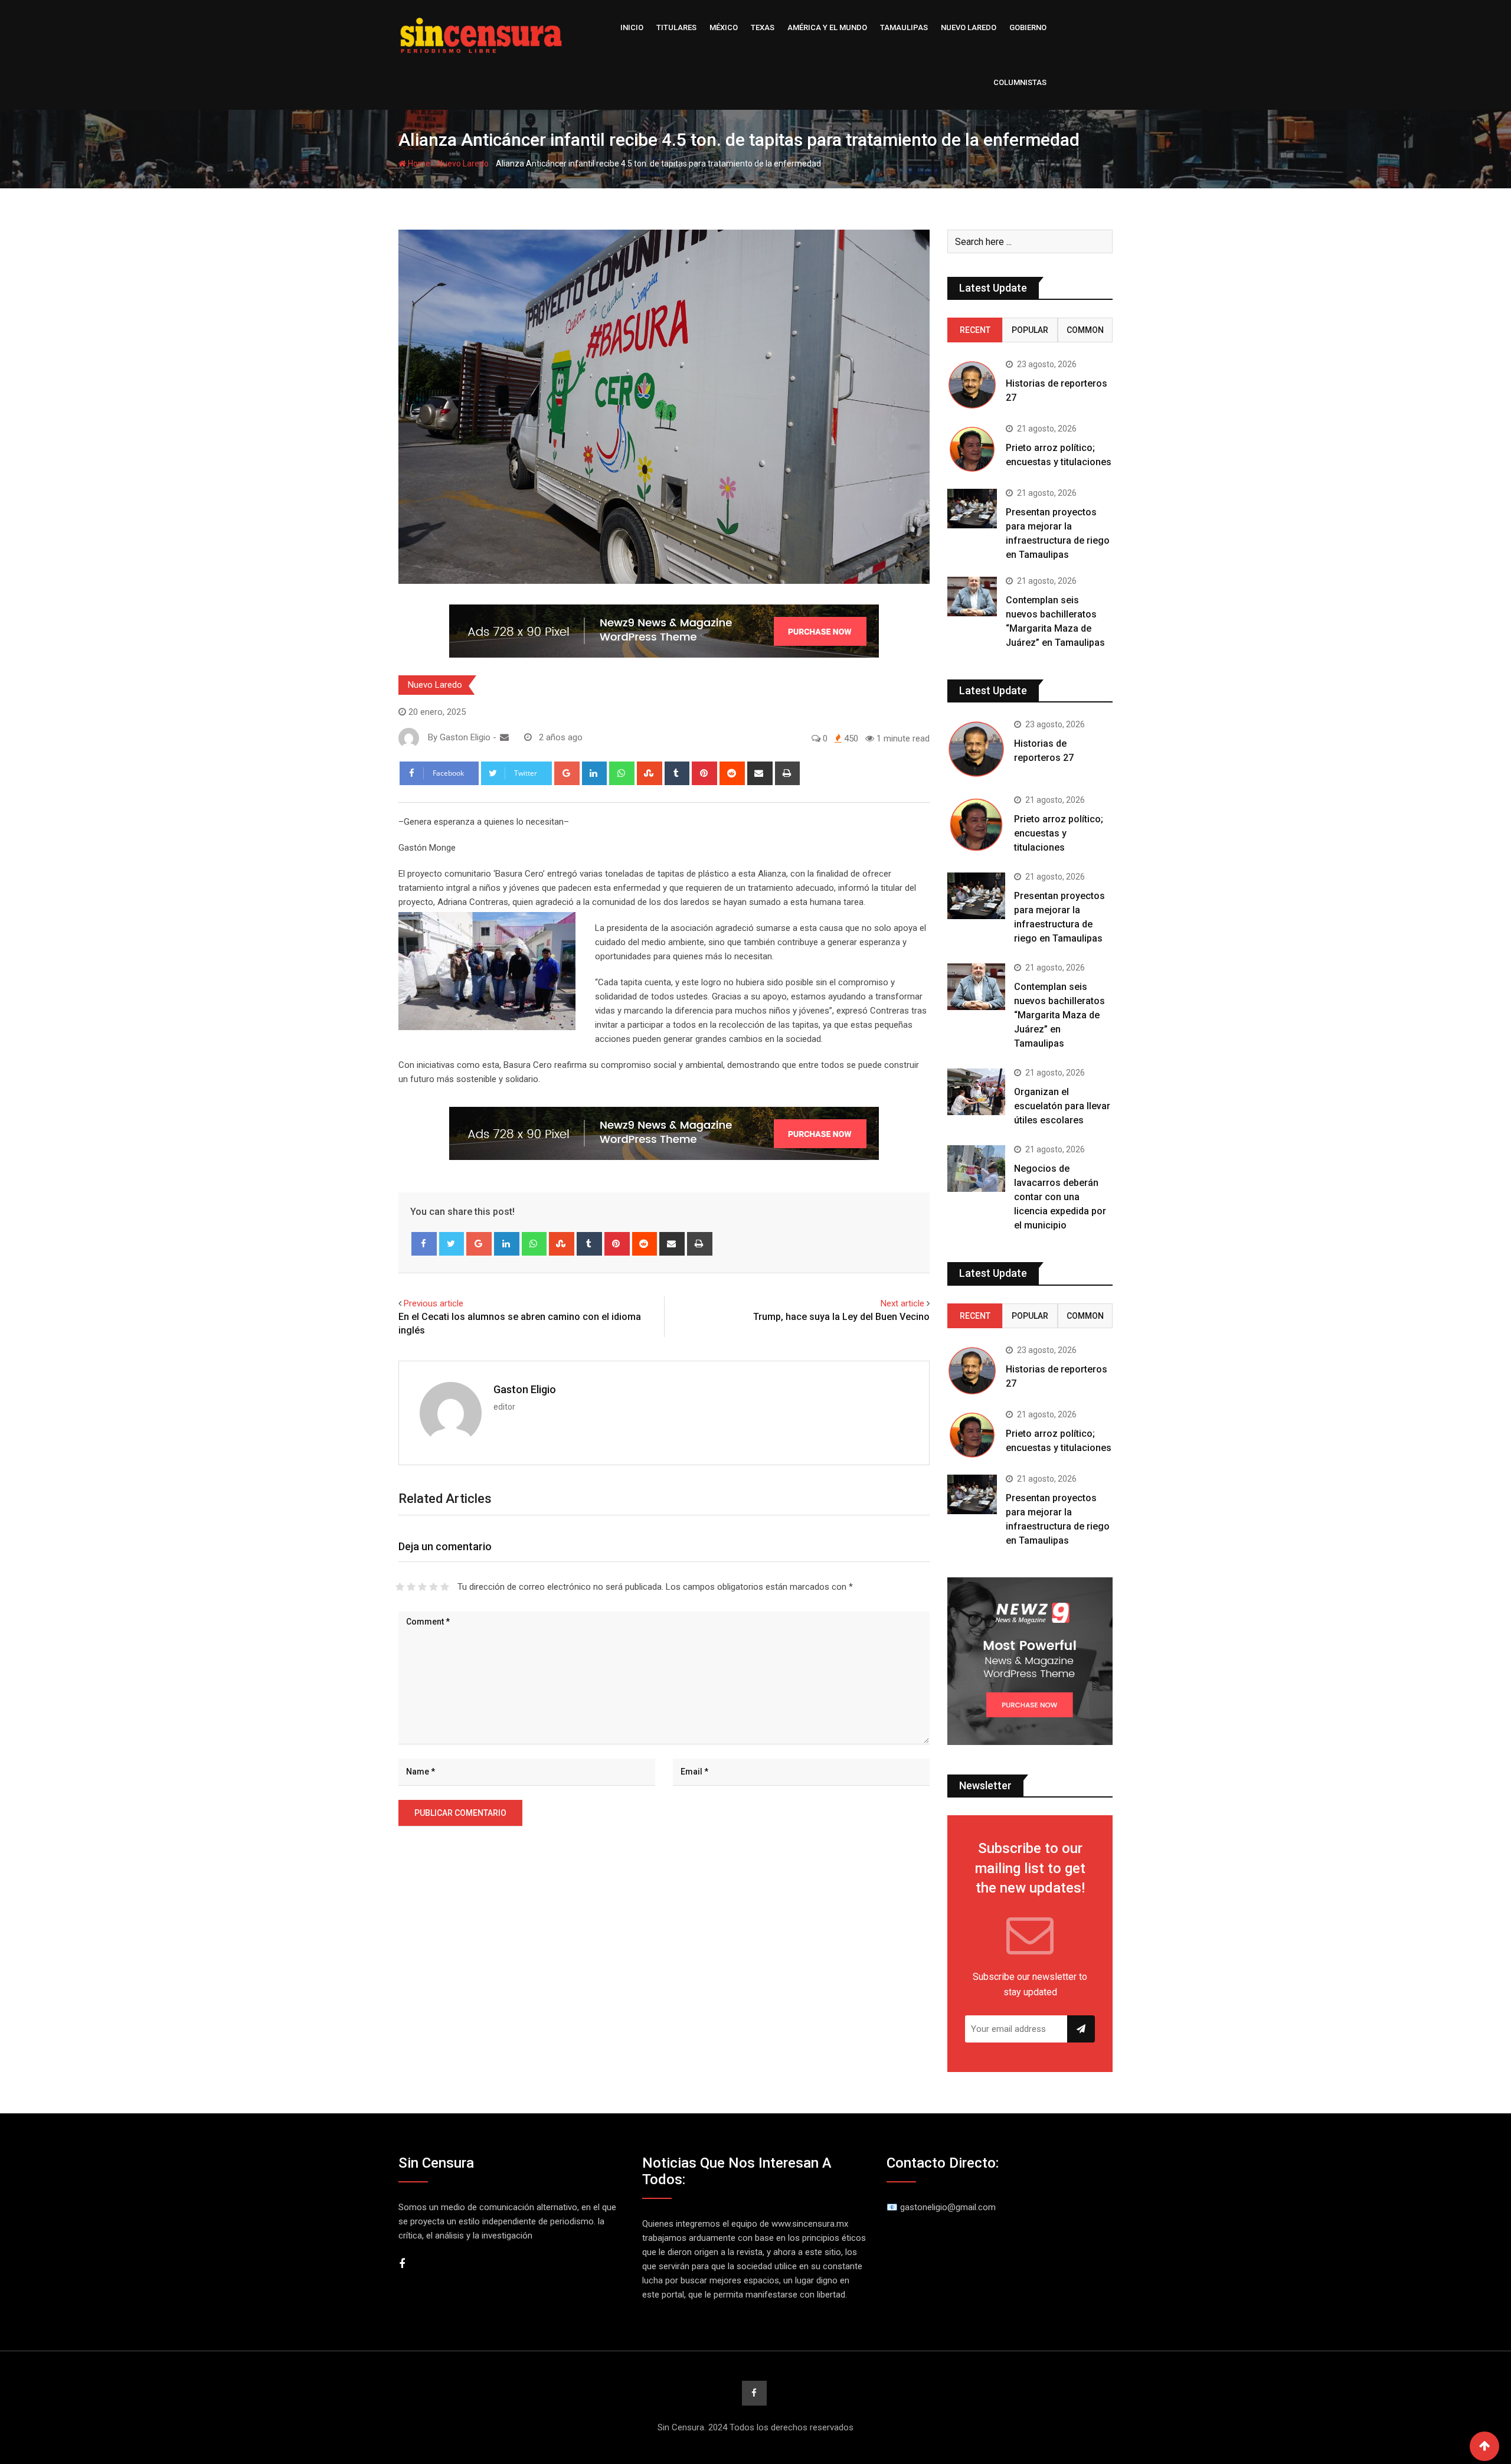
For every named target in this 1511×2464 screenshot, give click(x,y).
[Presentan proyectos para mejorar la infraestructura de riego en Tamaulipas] (972, 509)
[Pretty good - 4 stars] (434, 1587)
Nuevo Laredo (969, 27)
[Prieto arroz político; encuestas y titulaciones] (972, 449)
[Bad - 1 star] (400, 1587)
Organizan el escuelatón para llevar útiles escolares (1062, 1106)
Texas (763, 27)
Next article (902, 1303)
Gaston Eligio (525, 1389)
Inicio (632, 27)
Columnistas (1020, 82)
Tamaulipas (904, 27)
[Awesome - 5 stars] (445, 1587)
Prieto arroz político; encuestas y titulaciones (1059, 833)
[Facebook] (424, 1244)
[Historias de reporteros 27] (972, 385)
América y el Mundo (827, 27)
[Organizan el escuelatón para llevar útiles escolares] (976, 1092)
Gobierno (1028, 27)
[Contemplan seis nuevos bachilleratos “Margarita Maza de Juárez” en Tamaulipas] (972, 597)
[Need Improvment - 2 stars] (411, 1587)
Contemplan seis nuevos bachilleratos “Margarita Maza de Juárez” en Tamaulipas (1059, 1015)
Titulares (676, 27)
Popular (1030, 330)
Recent (975, 330)
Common (1085, 330)
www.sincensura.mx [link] (810, 2224)
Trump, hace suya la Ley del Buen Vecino (841, 1317)
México (724, 27)
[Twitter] (452, 1244)
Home (418, 164)
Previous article (434, 1303)
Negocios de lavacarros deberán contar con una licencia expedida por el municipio (1060, 1197)
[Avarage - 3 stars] (422, 1587)
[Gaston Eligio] (504, 737)
